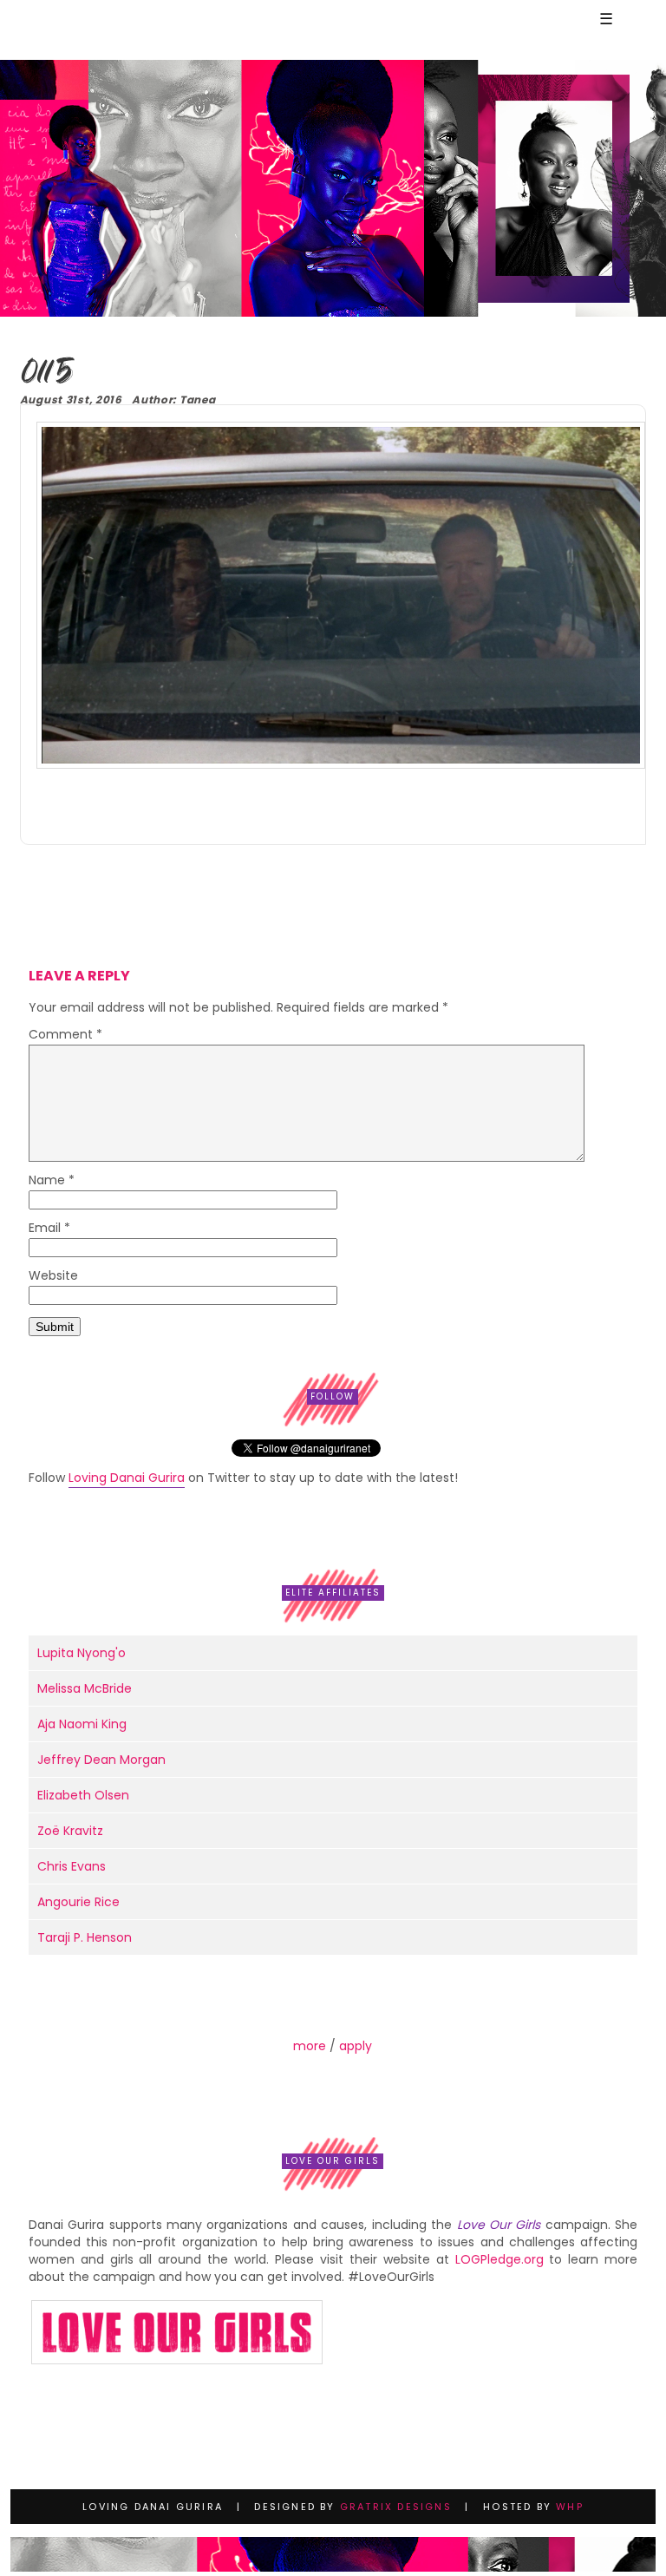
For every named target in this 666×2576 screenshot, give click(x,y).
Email (49, 1229)
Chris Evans (72, 1866)
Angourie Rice (78, 1902)
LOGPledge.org (499, 2259)
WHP (570, 2507)
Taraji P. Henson (85, 1937)
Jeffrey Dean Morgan (101, 1760)
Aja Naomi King (82, 1724)
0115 (46, 374)
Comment (65, 1036)
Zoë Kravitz (70, 1831)
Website (53, 1277)
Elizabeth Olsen (83, 1795)
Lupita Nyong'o (82, 1653)
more (310, 2046)
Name (52, 1181)
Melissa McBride (85, 1688)
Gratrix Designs (396, 2507)
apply (356, 2046)
